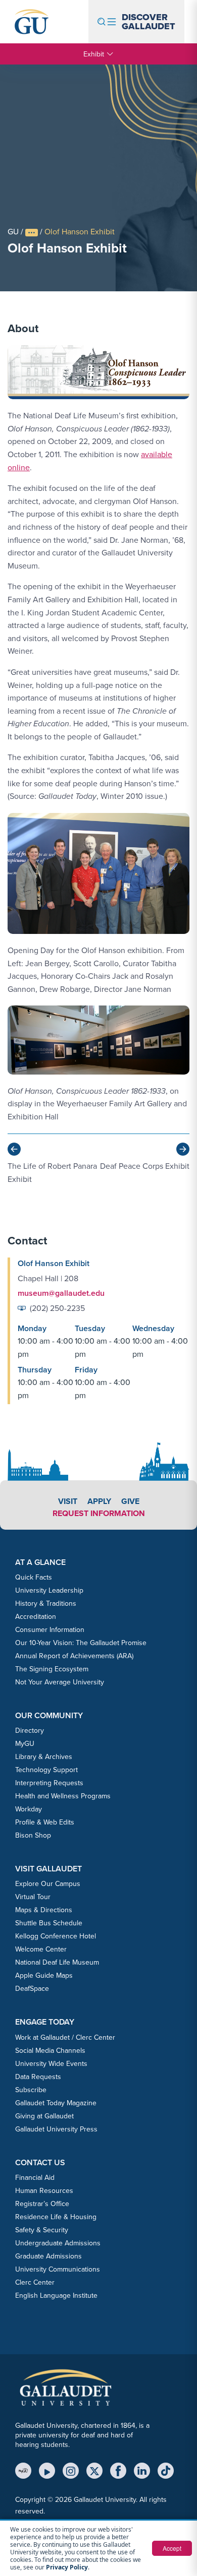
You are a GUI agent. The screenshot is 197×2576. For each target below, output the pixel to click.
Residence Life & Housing (56, 2217)
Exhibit (94, 54)
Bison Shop (33, 1835)
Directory (30, 1730)
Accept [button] (172, 2548)
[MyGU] (23, 2471)
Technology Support (46, 1770)
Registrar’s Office (42, 2204)
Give (130, 1501)
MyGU (25, 1743)
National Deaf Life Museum (57, 1962)
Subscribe (31, 2090)
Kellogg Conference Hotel (56, 1936)
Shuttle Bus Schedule (49, 1923)
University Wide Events (51, 2063)
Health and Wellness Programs (63, 1796)
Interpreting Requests (49, 1783)
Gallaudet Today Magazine (56, 2103)
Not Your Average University (60, 1682)
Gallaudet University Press (56, 2129)
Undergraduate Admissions (58, 2243)
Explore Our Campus (48, 1883)
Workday (29, 1809)
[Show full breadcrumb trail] (32, 233)
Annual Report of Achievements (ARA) (74, 1656)
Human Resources (44, 2190)
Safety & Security (42, 2230)
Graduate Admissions (48, 2256)
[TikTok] (166, 2471)
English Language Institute (56, 2295)
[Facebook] (118, 2471)
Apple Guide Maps (44, 1975)
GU (13, 231)
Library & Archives (44, 1756)
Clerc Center (35, 2282)
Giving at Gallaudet (44, 2116)
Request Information (99, 1513)
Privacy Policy (67, 2567)
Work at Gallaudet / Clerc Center (65, 2037)
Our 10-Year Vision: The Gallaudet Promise (81, 1643)
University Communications (58, 2269)
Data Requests (38, 2077)
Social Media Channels (50, 2050)
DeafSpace (32, 1988)
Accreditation (36, 1616)
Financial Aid (35, 2177)
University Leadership (49, 1590)
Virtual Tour (33, 1897)
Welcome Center (41, 1949)
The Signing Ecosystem (52, 1669)
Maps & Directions (44, 1910)
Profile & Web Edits (45, 1822)
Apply (99, 1501)
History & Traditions (46, 1603)
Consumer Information (50, 1629)
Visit (68, 1501)
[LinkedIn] (142, 2471)
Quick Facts (34, 1577)
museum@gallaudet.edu (61, 1293)
